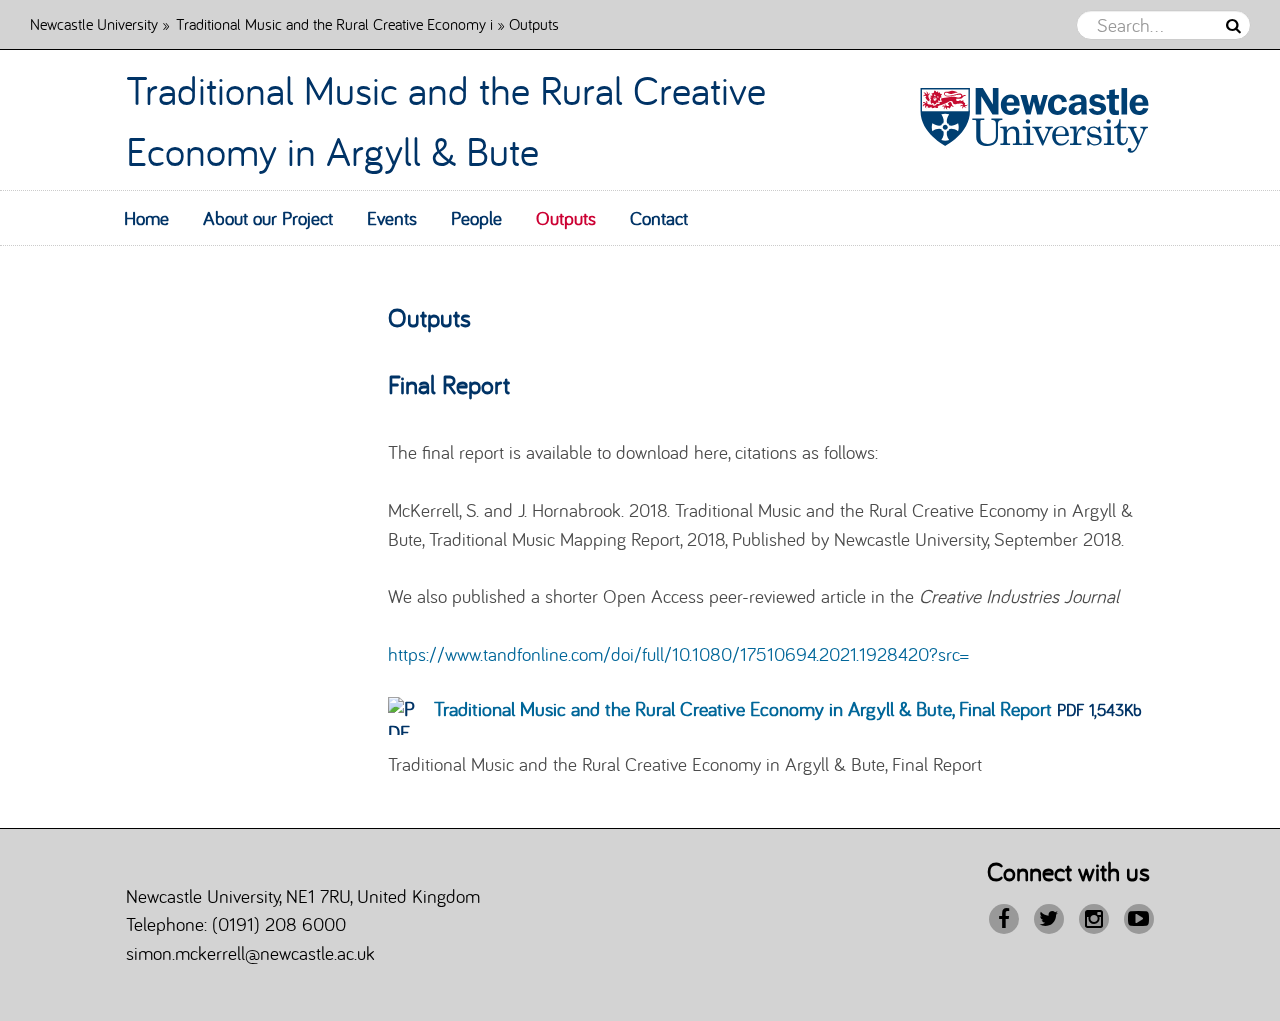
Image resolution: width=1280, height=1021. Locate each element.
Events (392, 218)
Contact (659, 218)
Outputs (566, 218)
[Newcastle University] (1025, 120)
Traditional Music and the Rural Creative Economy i (334, 23)
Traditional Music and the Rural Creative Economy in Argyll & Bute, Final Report (743, 708)
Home (146, 218)
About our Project (268, 218)
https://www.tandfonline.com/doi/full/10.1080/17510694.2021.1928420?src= (678, 654)
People (476, 218)
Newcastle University (94, 23)
